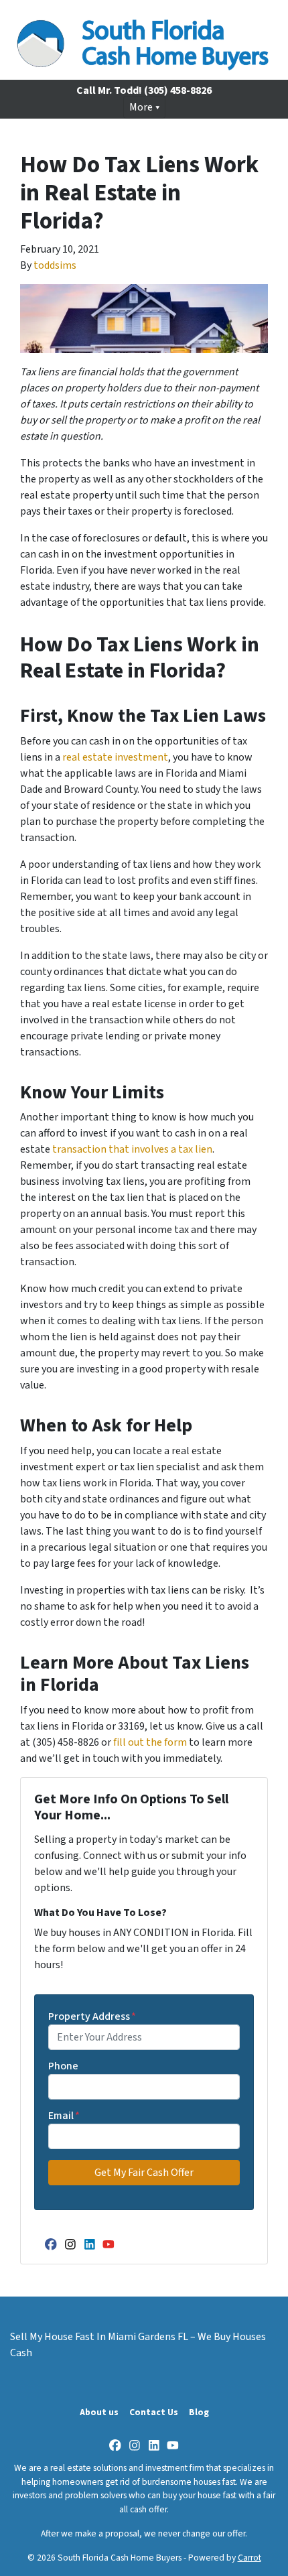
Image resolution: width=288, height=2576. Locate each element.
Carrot (249, 2558)
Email (64, 2116)
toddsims (55, 265)
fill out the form (150, 1742)
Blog (199, 2412)
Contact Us (154, 2412)
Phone (63, 2066)
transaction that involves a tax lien (132, 1149)
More (141, 107)
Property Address (92, 2016)
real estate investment (115, 757)
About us (99, 2412)
